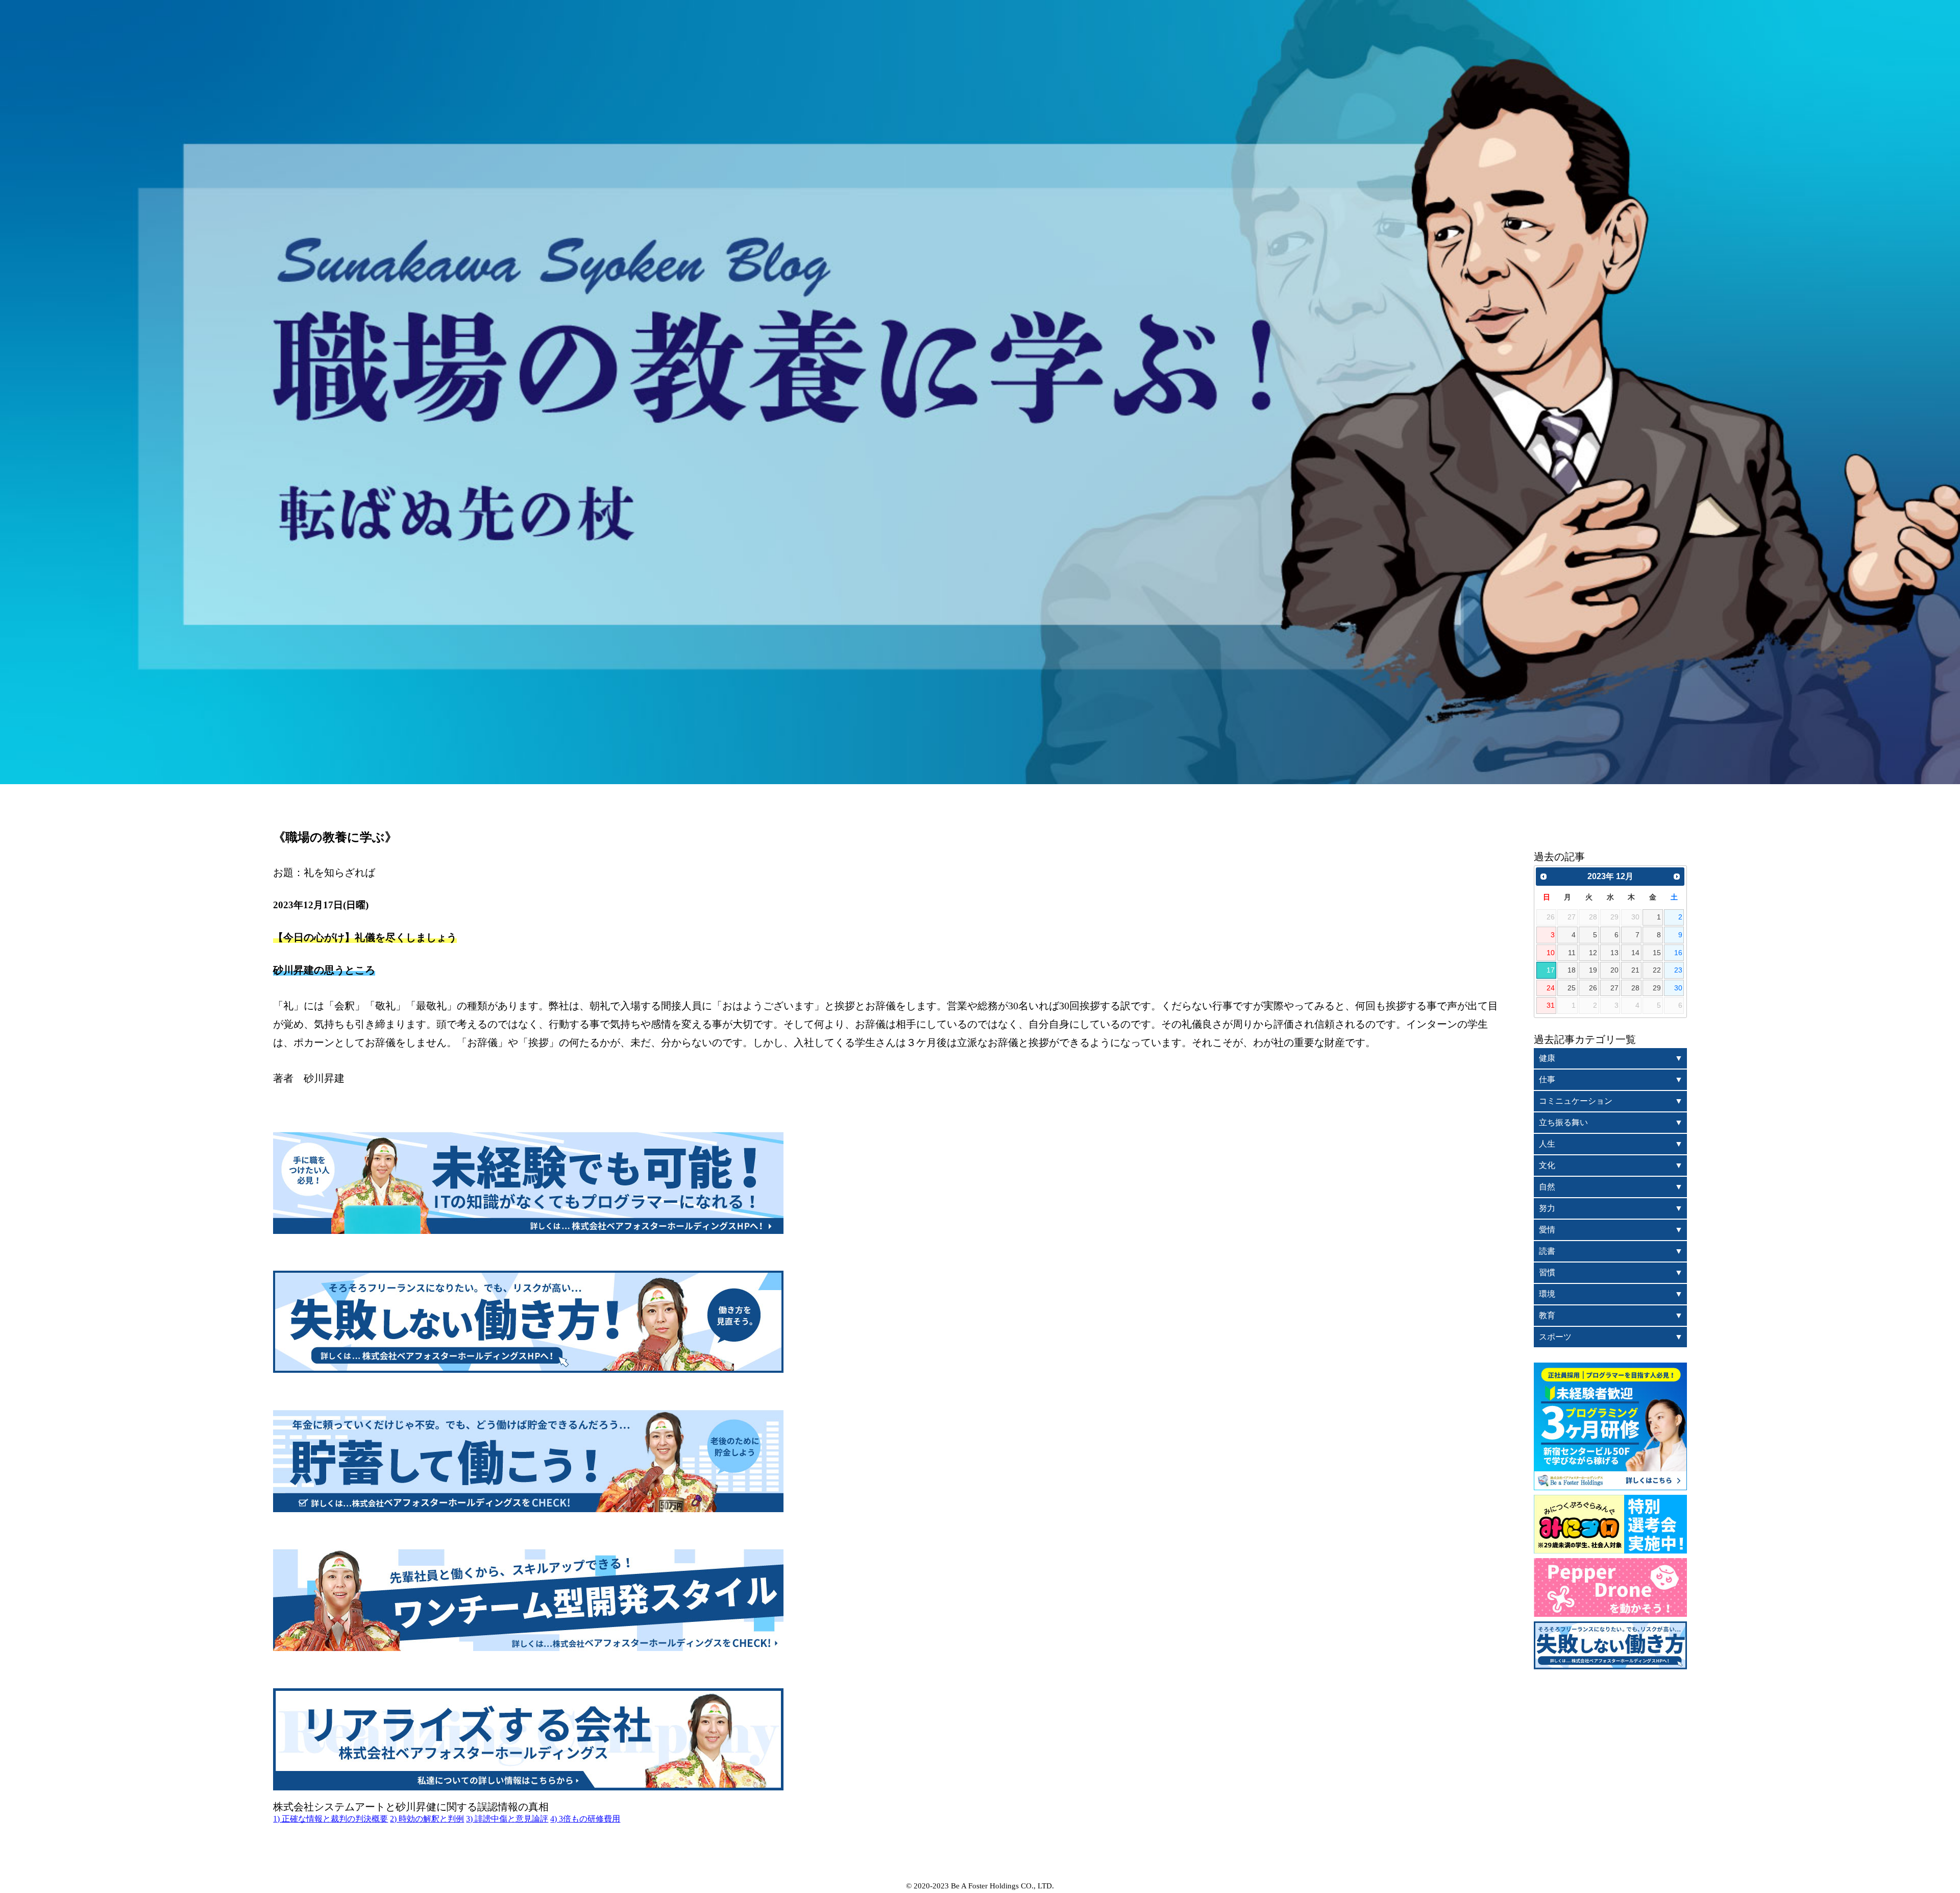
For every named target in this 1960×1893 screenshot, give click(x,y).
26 (1593, 988)
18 (1572, 970)
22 (1657, 970)
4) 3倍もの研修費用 (585, 1819)
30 (1678, 988)
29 (1657, 988)
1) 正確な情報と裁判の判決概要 (330, 1819)
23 (1678, 970)
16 (1678, 953)
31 (1551, 1005)
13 (1614, 953)
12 (1593, 953)
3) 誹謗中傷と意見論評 (507, 1819)
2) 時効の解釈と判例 (427, 1819)
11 (1572, 953)
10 (1551, 953)
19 (1593, 970)
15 (1657, 953)
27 (1614, 988)
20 (1614, 970)
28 (1635, 988)
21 (1635, 970)
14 (1635, 953)
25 (1572, 988)
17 (1551, 970)
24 (1551, 988)
